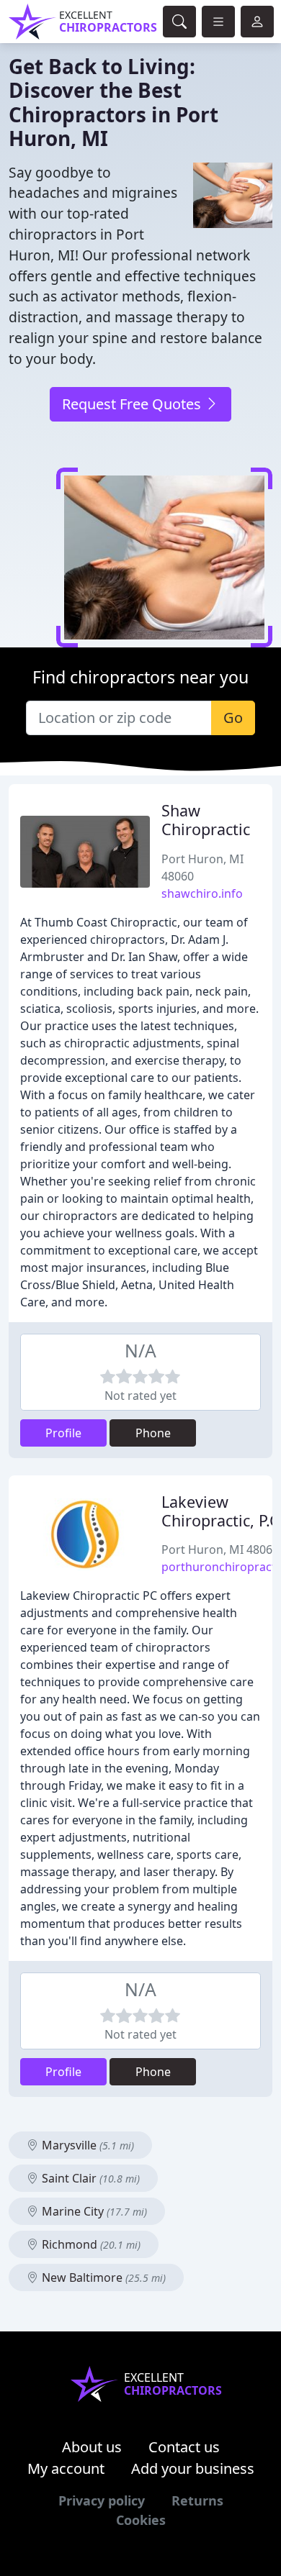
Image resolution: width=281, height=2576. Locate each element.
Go (233, 718)
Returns (197, 2500)
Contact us (184, 2447)
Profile (63, 1433)
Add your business (193, 2468)
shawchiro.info (202, 893)
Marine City (93, 2211)
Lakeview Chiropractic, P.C (220, 1511)
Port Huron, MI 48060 (220, 1549)
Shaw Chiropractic (206, 820)
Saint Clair (89, 2178)
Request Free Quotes (133, 404)
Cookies (141, 2520)
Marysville (86, 2145)
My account (66, 2468)
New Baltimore (102, 2277)
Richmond (90, 2244)
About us (92, 2447)
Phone (153, 1433)
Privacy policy (102, 2500)
